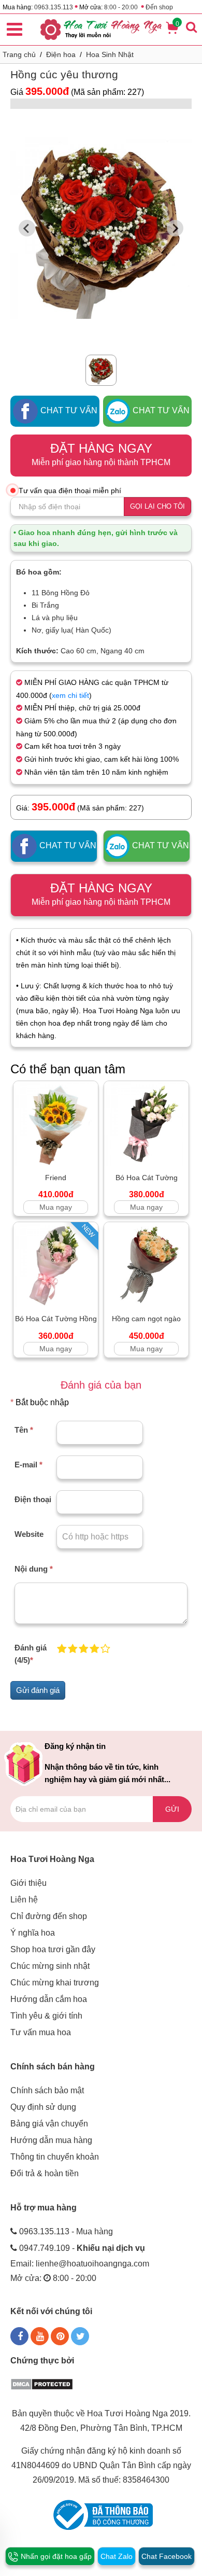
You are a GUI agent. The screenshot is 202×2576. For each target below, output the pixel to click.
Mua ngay (56, 1207)
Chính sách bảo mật (47, 2090)
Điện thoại (33, 1499)
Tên (24, 1430)
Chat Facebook (167, 2556)
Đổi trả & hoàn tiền (45, 2173)
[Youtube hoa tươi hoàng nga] (40, 2336)
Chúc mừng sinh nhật (50, 1966)
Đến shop (159, 7)
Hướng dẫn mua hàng (51, 2140)
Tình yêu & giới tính (46, 2016)
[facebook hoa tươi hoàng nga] (19, 2336)
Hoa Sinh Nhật (110, 54)
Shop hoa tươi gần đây (53, 1949)
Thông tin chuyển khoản (55, 2157)
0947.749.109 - (82, 2248)
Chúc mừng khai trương (55, 1983)
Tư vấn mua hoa (41, 2032)
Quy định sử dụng (43, 2107)
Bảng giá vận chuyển (49, 2124)
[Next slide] (175, 228)
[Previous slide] (27, 228)
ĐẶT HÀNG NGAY (101, 454)
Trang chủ (19, 54)
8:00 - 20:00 (121, 7)
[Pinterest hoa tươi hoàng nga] (60, 2336)
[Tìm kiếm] (191, 27)
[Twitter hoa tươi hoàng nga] (80, 2336)
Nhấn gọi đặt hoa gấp (55, 2556)
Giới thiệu (28, 1883)
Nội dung (34, 1569)
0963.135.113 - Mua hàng (66, 2231)
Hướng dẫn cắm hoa (49, 1999)
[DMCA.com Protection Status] (42, 2383)
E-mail (28, 1465)
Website (29, 1534)
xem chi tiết (70, 695)
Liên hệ (24, 1900)
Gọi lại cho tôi (157, 506)
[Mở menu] (15, 28)
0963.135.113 (54, 7)
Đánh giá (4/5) (31, 1654)
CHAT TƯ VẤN (68, 410)
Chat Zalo (117, 2556)
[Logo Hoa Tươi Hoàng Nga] (101, 30)
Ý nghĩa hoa (33, 1933)
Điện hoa (61, 54)
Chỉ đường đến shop (49, 1916)
